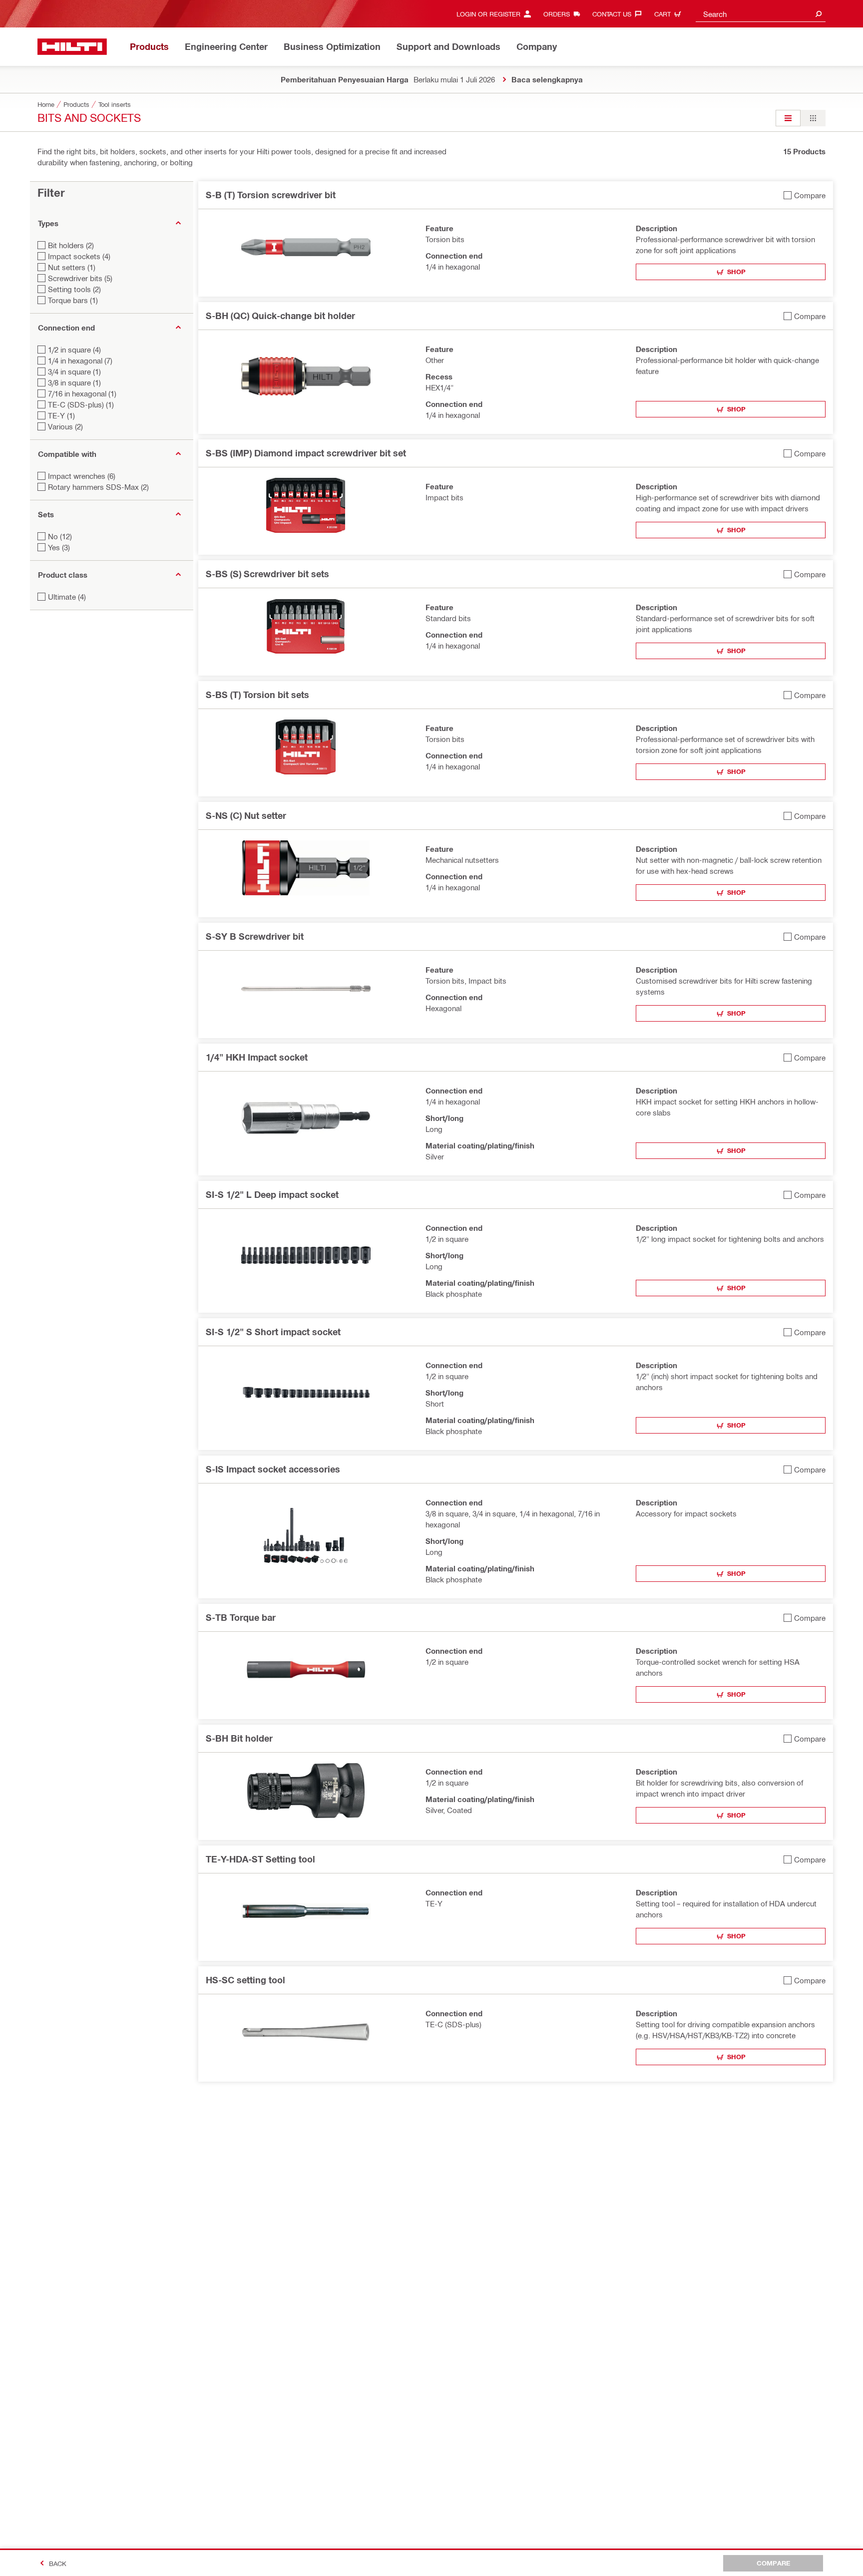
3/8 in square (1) (74, 382)
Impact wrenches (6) (82, 476)
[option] (788, 118)
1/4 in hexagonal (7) (80, 361)
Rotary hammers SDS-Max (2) (98, 487)
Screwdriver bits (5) (80, 278)
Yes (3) (59, 547)
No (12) (60, 536)
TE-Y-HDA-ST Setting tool (260, 1859)
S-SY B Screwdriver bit (255, 936)
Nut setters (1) (72, 267)
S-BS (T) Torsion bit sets (257, 695)
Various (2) (65, 426)
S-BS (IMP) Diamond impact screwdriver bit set (306, 453)
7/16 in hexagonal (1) (82, 393)
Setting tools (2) (74, 289)
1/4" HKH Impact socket (257, 1057)
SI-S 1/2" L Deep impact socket (272, 1194)
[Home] (72, 47)
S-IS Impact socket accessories (273, 1469)
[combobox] (761, 14)
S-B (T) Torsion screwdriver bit (271, 195)
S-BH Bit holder (239, 1738)
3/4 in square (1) (74, 371)
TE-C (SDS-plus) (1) (81, 404)
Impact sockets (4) (79, 256)
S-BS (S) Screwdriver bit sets (267, 574)
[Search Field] (819, 14)
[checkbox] (805, 195)
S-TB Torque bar (241, 1617)
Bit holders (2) (71, 245)
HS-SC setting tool (245, 1980)
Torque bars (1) (73, 300)
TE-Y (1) (61, 415)
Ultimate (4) (67, 597)
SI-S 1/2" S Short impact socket (273, 1332)
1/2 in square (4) (74, 350)
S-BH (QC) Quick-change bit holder (280, 316)
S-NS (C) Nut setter (246, 815)
